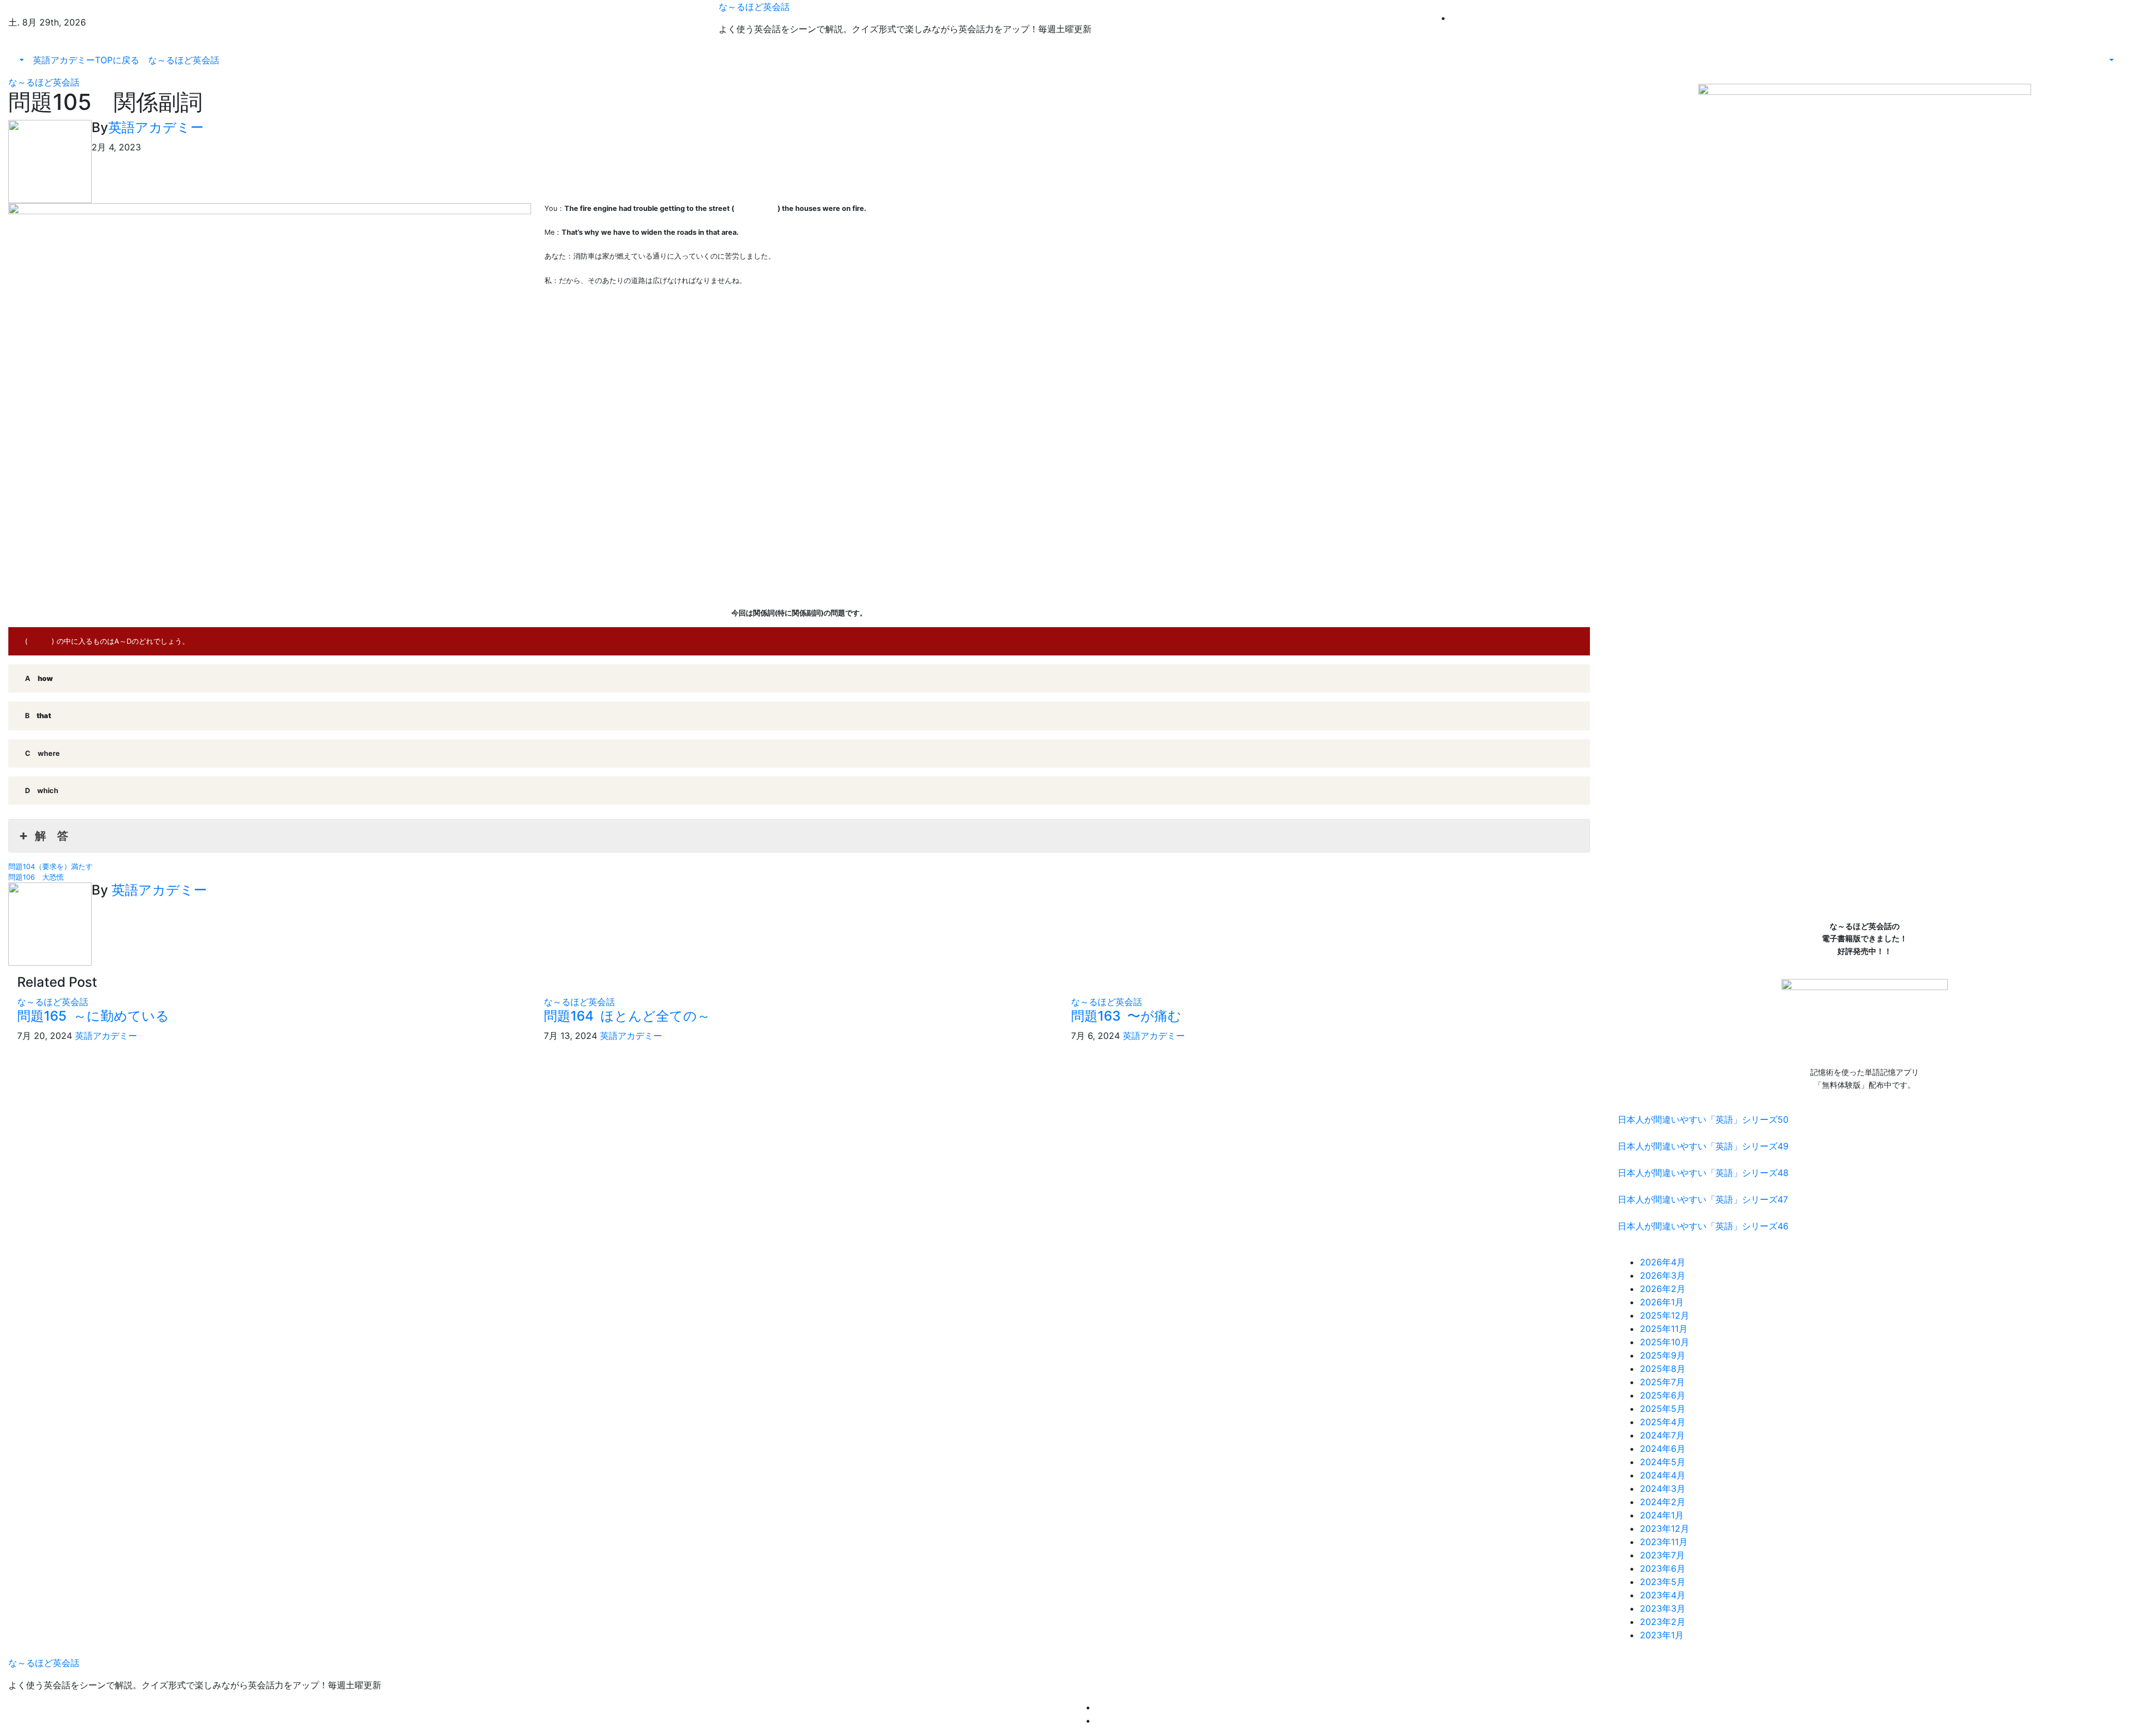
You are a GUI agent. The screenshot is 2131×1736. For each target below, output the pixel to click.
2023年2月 (1663, 1622)
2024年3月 (1663, 1488)
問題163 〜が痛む (1126, 1016)
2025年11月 (1664, 1329)
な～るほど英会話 (754, 7)
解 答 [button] (52, 836)
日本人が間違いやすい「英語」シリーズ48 (1703, 1173)
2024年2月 (1663, 1502)
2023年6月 (1663, 1568)
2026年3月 (1663, 1275)
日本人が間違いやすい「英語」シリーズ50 (1703, 1119)
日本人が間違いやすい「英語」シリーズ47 (1703, 1199)
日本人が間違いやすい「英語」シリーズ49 (1703, 1146)
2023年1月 (1662, 1635)
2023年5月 (1663, 1582)
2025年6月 (1663, 1395)
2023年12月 (1665, 1528)
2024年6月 (1663, 1449)
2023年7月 (1662, 1555)
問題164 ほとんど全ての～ (627, 1016)
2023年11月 (1664, 1542)
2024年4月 (1663, 1475)
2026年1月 (1662, 1302)
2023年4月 (1663, 1595)
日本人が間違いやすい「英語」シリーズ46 (1703, 1226)
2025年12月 (1665, 1315)
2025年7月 (1662, 1382)
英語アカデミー (156, 127)
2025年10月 (1665, 1342)
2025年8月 (1663, 1369)
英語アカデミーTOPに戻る (86, 60)
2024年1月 (1662, 1515)
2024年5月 (1663, 1462)
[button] (21, 60)
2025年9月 (1663, 1355)
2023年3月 (1663, 1608)
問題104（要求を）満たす (51, 867)
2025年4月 (1663, 1422)
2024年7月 (1662, 1435)
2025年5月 (1663, 1409)
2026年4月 (1663, 1262)
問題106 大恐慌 (36, 877)
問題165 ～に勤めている (93, 1016)
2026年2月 (1663, 1289)
